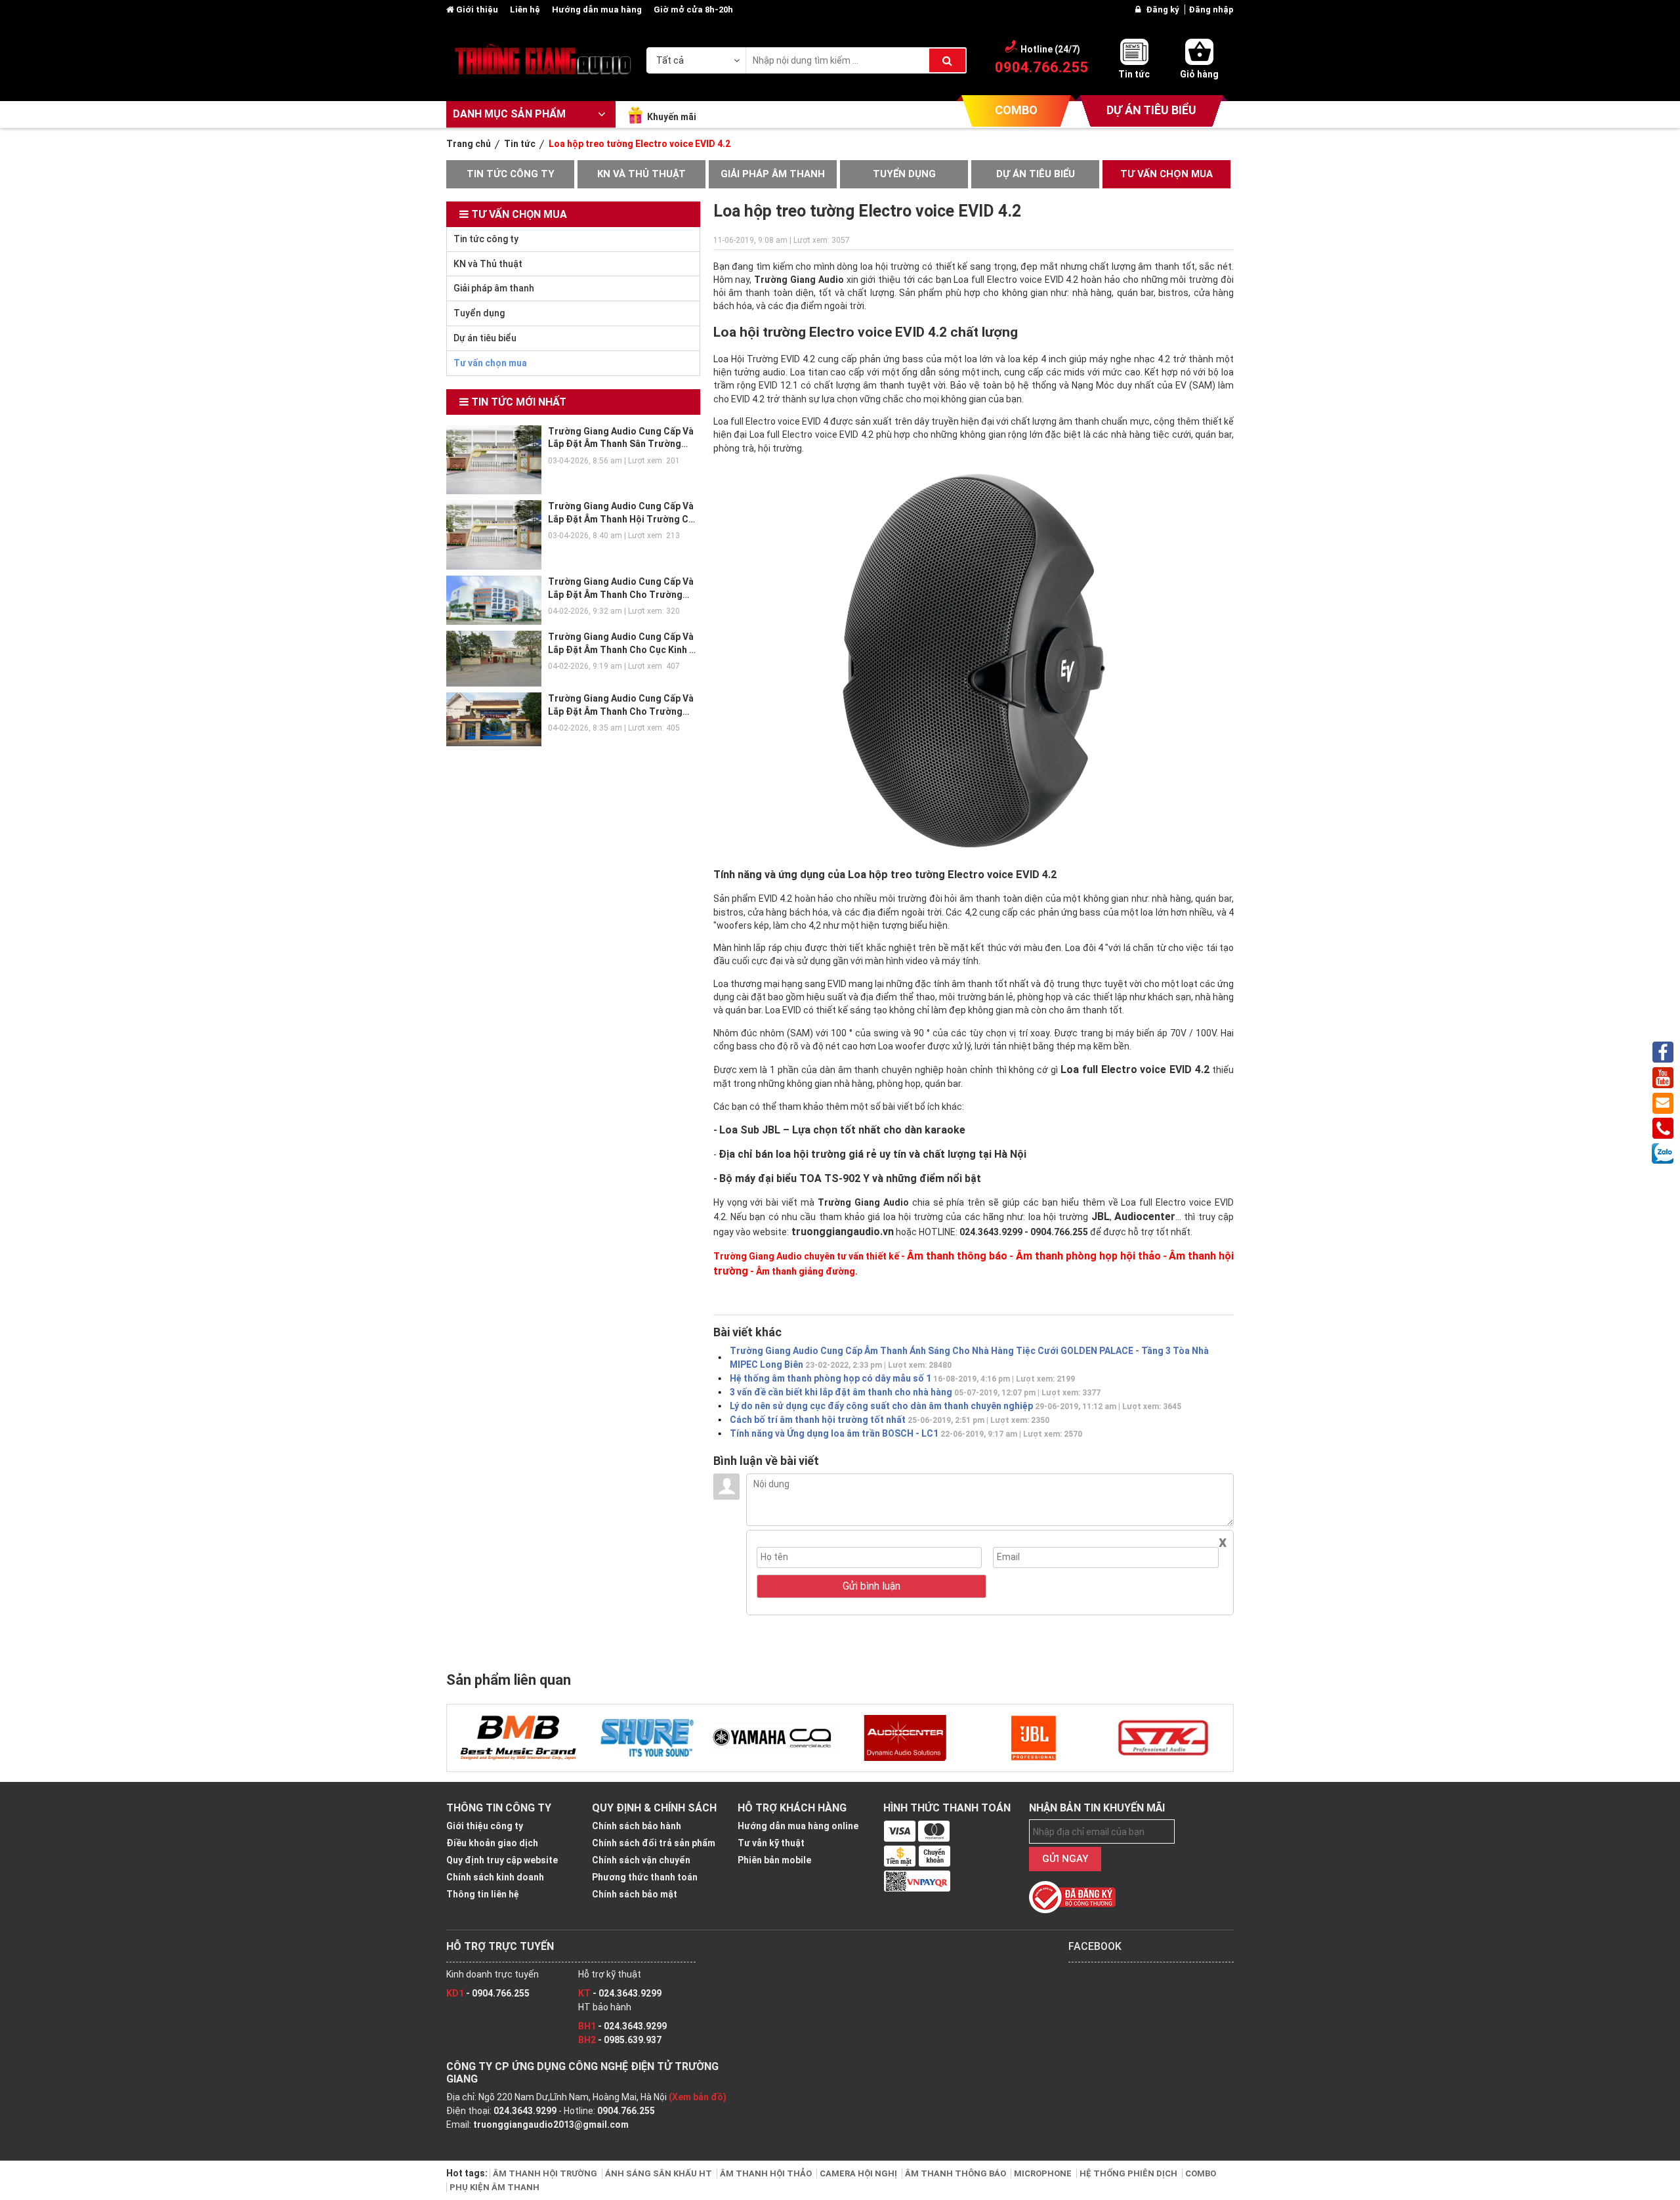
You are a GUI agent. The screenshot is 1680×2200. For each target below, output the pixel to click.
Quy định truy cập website (502, 1860)
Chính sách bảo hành (637, 1826)
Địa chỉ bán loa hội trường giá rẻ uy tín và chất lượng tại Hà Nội (872, 1154)
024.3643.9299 (525, 2111)
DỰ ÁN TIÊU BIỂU (1151, 110)
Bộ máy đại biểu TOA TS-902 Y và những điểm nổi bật (850, 1178)
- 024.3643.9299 (620, 1993)
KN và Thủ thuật (641, 174)
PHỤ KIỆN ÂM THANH (494, 2187)
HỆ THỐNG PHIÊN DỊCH (1129, 2173)
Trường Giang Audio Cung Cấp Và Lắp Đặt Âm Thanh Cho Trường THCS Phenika (621, 594)
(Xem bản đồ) (698, 2097)
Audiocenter (1145, 1216)
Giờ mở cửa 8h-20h (693, 10)
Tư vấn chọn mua (1166, 174)
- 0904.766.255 (488, 1993)
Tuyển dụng (904, 174)
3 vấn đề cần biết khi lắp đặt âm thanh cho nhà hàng (915, 1392)
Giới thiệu (477, 10)
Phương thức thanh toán (645, 1877)
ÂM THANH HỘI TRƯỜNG (546, 2173)
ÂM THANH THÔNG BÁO (956, 2173)
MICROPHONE (1044, 2173)
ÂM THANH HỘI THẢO (767, 2173)
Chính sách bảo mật (635, 1894)
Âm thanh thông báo (957, 1256)
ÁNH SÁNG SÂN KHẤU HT (660, 2173)
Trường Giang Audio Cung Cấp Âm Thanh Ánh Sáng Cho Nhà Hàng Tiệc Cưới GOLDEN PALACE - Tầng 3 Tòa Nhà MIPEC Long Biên (969, 1358)
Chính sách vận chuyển (641, 1860)
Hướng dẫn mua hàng (598, 10)
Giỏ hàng (1199, 74)
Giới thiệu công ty (485, 1826)
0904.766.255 (626, 2111)
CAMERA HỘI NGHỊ (859, 2173)
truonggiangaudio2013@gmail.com (551, 2125)
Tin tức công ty (511, 174)
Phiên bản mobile (774, 1860)
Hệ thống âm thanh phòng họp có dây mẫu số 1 (902, 1378)
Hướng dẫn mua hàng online (798, 1826)
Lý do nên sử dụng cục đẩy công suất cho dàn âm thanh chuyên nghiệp (955, 1406)
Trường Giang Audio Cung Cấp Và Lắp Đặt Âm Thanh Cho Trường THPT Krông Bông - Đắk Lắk (621, 711)
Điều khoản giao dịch (492, 1843)
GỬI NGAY (1065, 1859)
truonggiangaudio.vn (841, 1232)
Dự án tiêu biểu (1036, 174)
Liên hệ (526, 10)
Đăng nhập (1211, 10)
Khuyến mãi (672, 117)
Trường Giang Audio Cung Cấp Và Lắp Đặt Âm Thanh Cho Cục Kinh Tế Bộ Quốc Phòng (624, 649)
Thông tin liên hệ (483, 1894)
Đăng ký (1164, 10)
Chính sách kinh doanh (495, 1877)
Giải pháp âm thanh (773, 174)
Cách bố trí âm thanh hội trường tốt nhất (890, 1420)
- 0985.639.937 (620, 2040)
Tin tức (1134, 74)
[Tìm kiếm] (947, 60)
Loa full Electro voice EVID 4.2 (1135, 1069)
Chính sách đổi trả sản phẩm (654, 1843)
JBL (1101, 1216)
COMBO (1016, 110)
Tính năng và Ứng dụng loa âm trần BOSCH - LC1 (906, 1433)
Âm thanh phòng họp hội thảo (1088, 1256)
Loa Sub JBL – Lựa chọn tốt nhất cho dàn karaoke (842, 1130)
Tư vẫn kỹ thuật (771, 1843)
